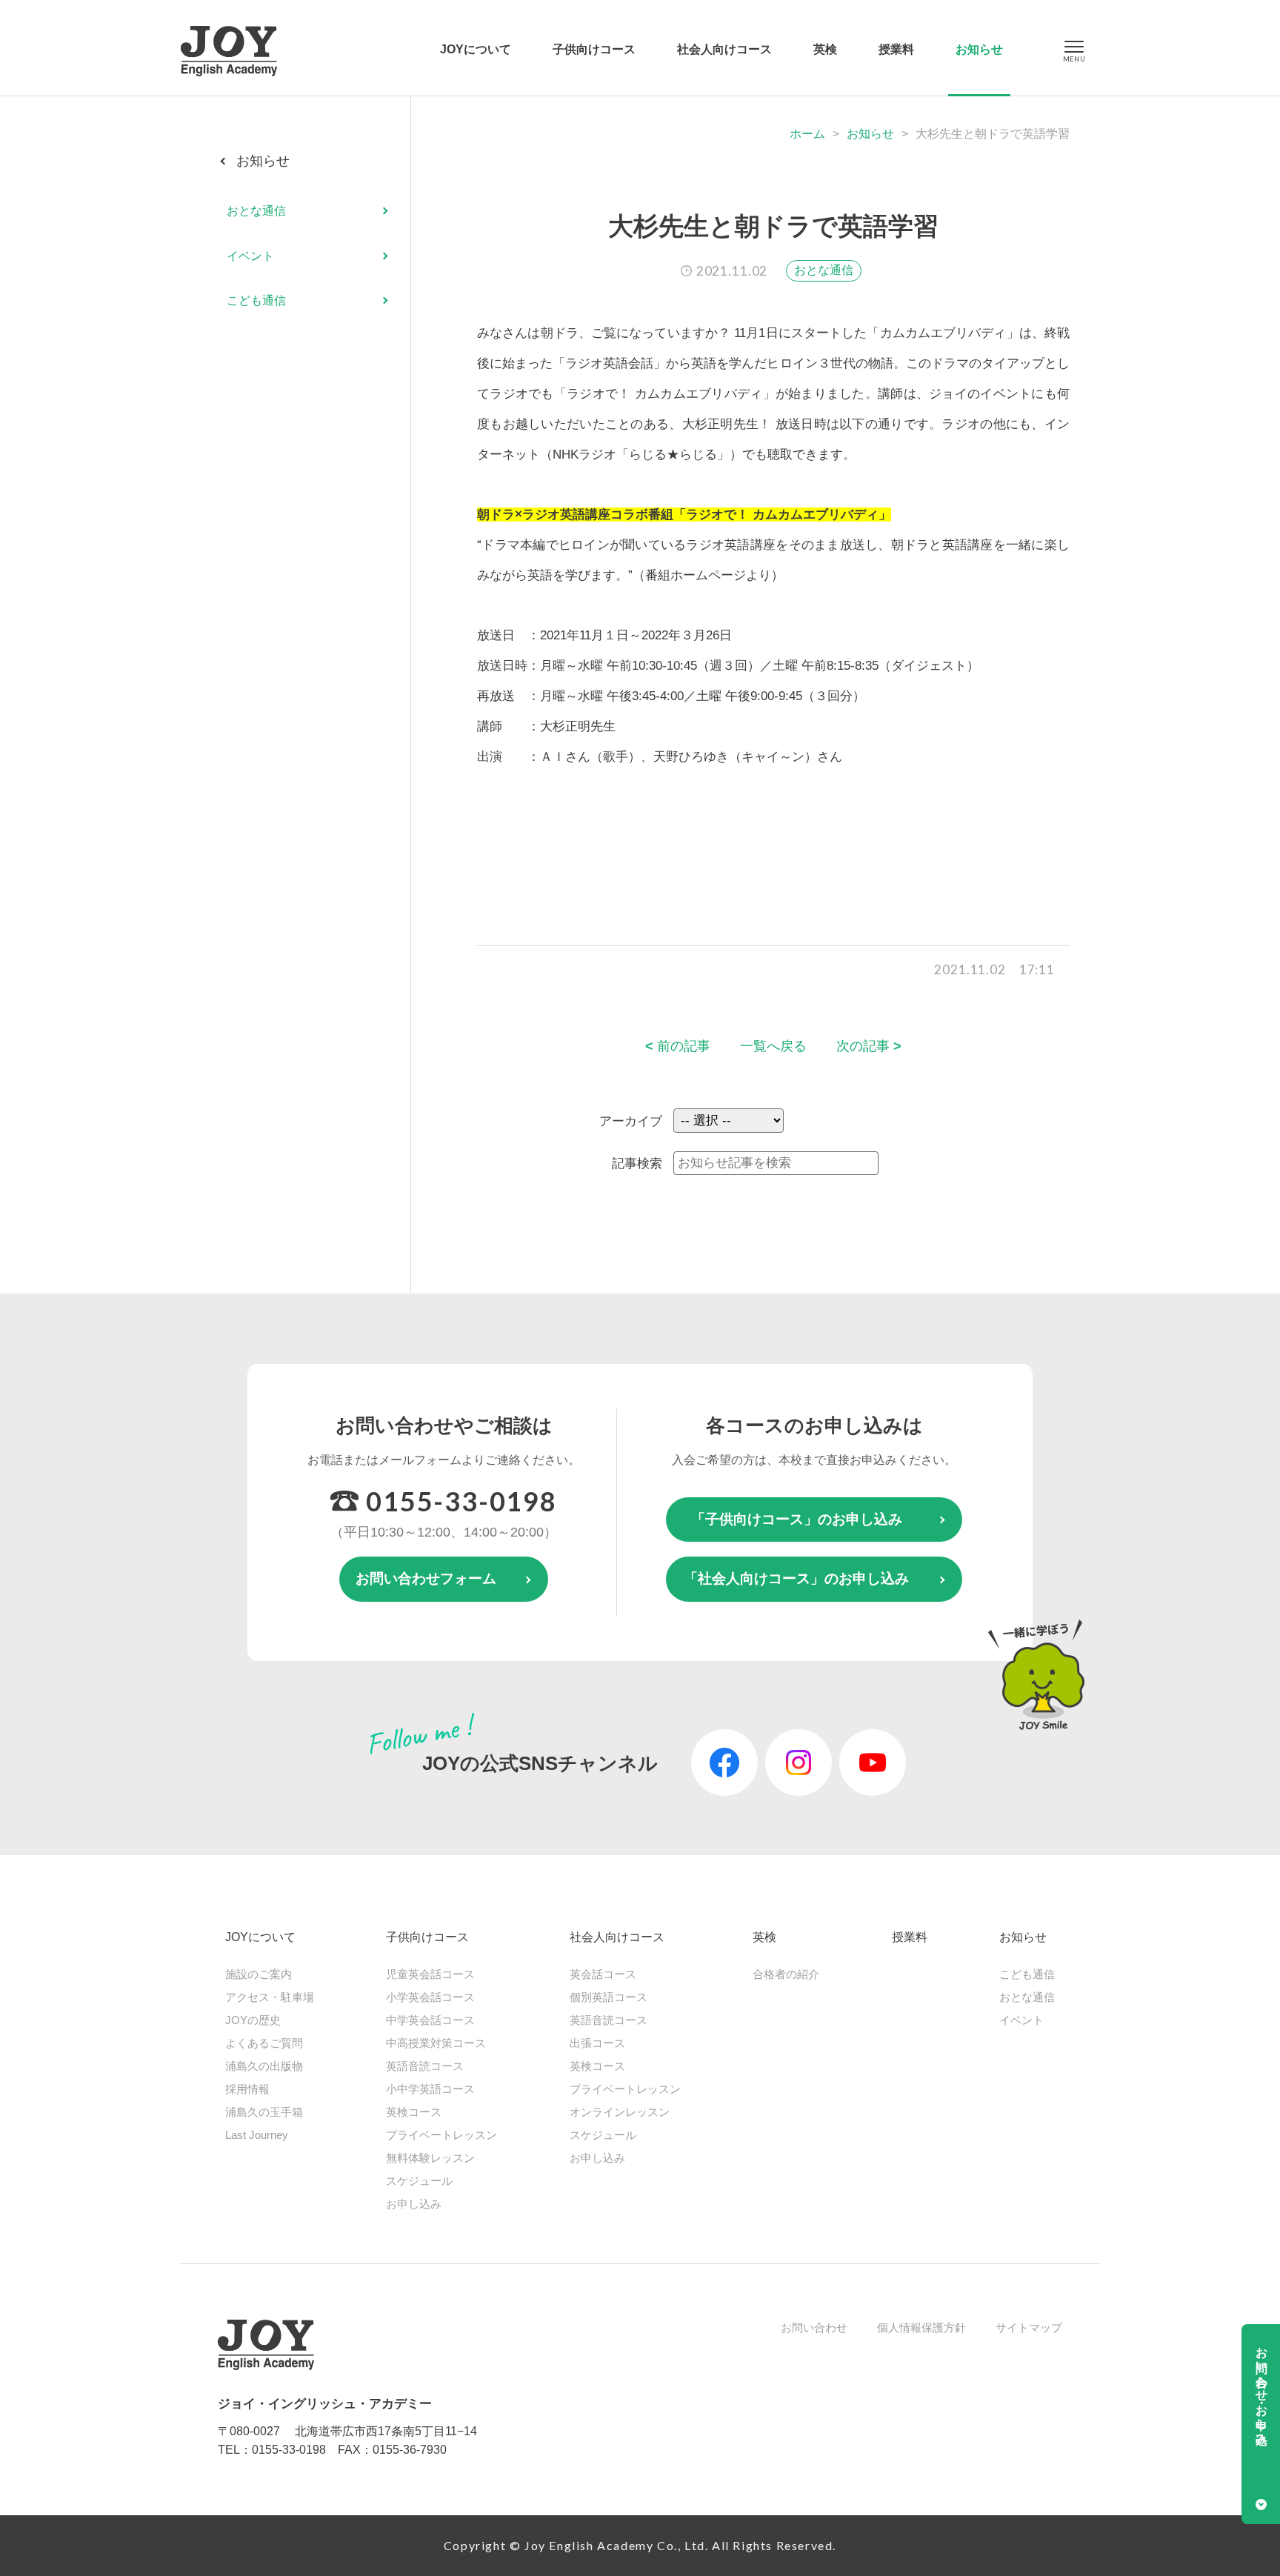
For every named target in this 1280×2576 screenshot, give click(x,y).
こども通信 (256, 300)
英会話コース (603, 1974)
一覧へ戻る (773, 1046)
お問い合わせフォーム (426, 1578)
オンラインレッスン (620, 2112)
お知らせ (979, 49)
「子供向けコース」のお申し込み (797, 1519)
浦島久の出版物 (264, 2066)
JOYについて (476, 49)
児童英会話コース (430, 1974)
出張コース (597, 2043)
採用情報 (247, 2089)
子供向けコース (594, 49)
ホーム (807, 134)
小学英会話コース (430, 1997)
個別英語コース (609, 1997)
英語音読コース (425, 2066)
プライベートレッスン (441, 2135)
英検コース (414, 2112)
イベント (250, 256)
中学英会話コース (430, 2020)
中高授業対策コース (436, 2043)
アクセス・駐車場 (270, 1997)
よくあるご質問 (264, 2043)
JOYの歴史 (253, 2020)
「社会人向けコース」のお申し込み (796, 1578)
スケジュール (419, 2181)
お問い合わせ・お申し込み (1262, 2389)
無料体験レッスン (430, 2158)
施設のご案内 (259, 1974)
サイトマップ (1029, 2327)
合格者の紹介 (786, 1974)
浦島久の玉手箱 (264, 2112)
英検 (825, 49)
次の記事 (869, 1046)
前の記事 (678, 1046)
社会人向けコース (724, 49)
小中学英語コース (430, 2089)
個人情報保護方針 (921, 2327)
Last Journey (257, 2135)
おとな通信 (824, 270)
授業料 (896, 49)
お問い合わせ (814, 2327)
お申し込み (414, 2204)
